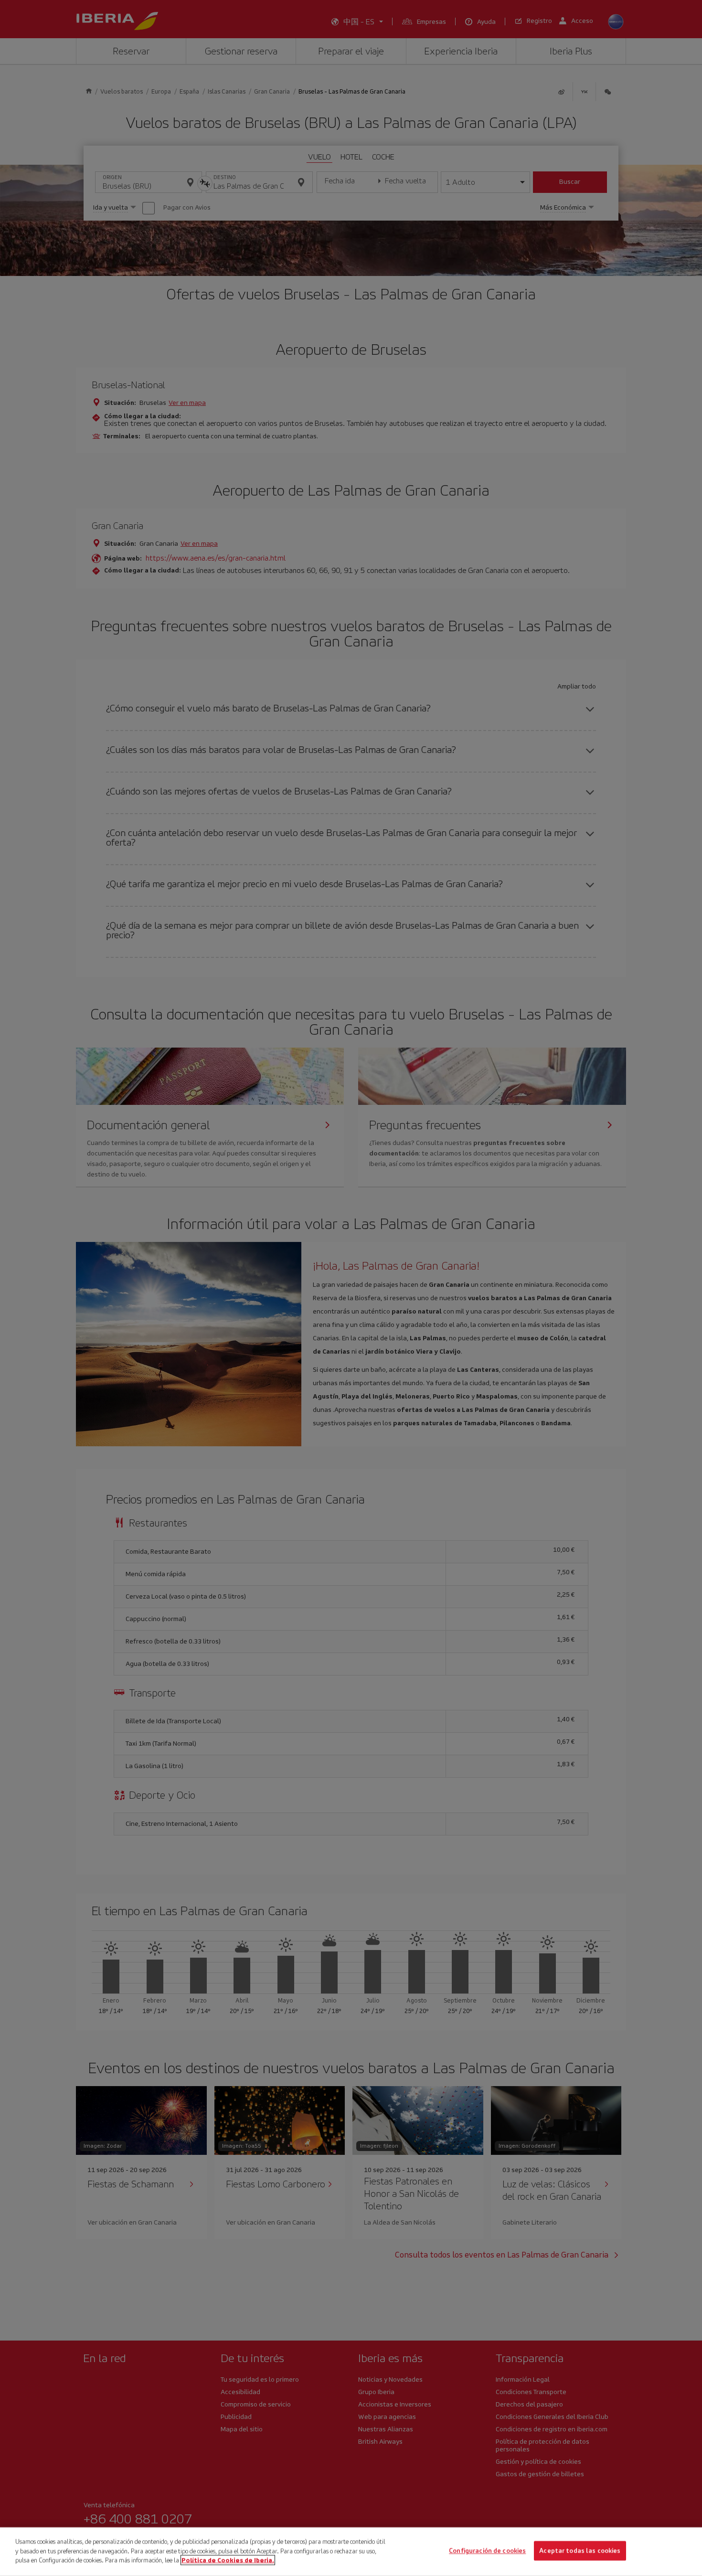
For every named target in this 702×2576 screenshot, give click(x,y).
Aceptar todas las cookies (580, 2551)
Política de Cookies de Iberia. (228, 2560)
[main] (351, 2552)
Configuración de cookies (487, 2551)
